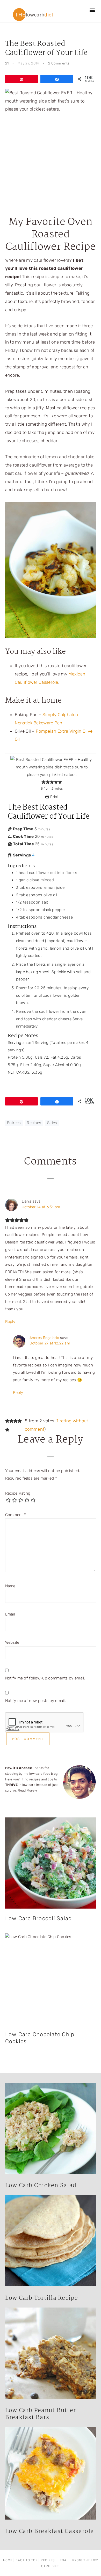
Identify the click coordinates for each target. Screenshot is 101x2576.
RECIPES (48, 2560)
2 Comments (59, 63)
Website (12, 1642)
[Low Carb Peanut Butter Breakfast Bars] (51, 2355)
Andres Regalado (44, 1338)
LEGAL (63, 2560)
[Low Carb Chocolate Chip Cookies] (51, 1979)
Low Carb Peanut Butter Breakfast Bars (41, 2414)
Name (10, 1586)
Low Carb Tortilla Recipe (42, 2298)
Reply (10, 1322)
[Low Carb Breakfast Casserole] (51, 2475)
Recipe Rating (18, 1493)
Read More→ (28, 1790)
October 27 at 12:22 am (50, 1343)
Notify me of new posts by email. (36, 1701)
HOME (8, 2560)
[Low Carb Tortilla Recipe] (51, 2242)
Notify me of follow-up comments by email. (45, 1678)
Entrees (14, 1123)
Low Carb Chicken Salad (41, 2186)
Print (54, 797)
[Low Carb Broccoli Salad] (51, 1863)
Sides (52, 1123)
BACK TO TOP (27, 2560)
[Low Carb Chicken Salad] (51, 2130)
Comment (16, 1515)
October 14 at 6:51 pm (41, 1207)
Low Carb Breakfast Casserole (50, 2531)
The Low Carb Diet (33, 14)
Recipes (34, 1123)
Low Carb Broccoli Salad (39, 1918)
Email (10, 1614)
